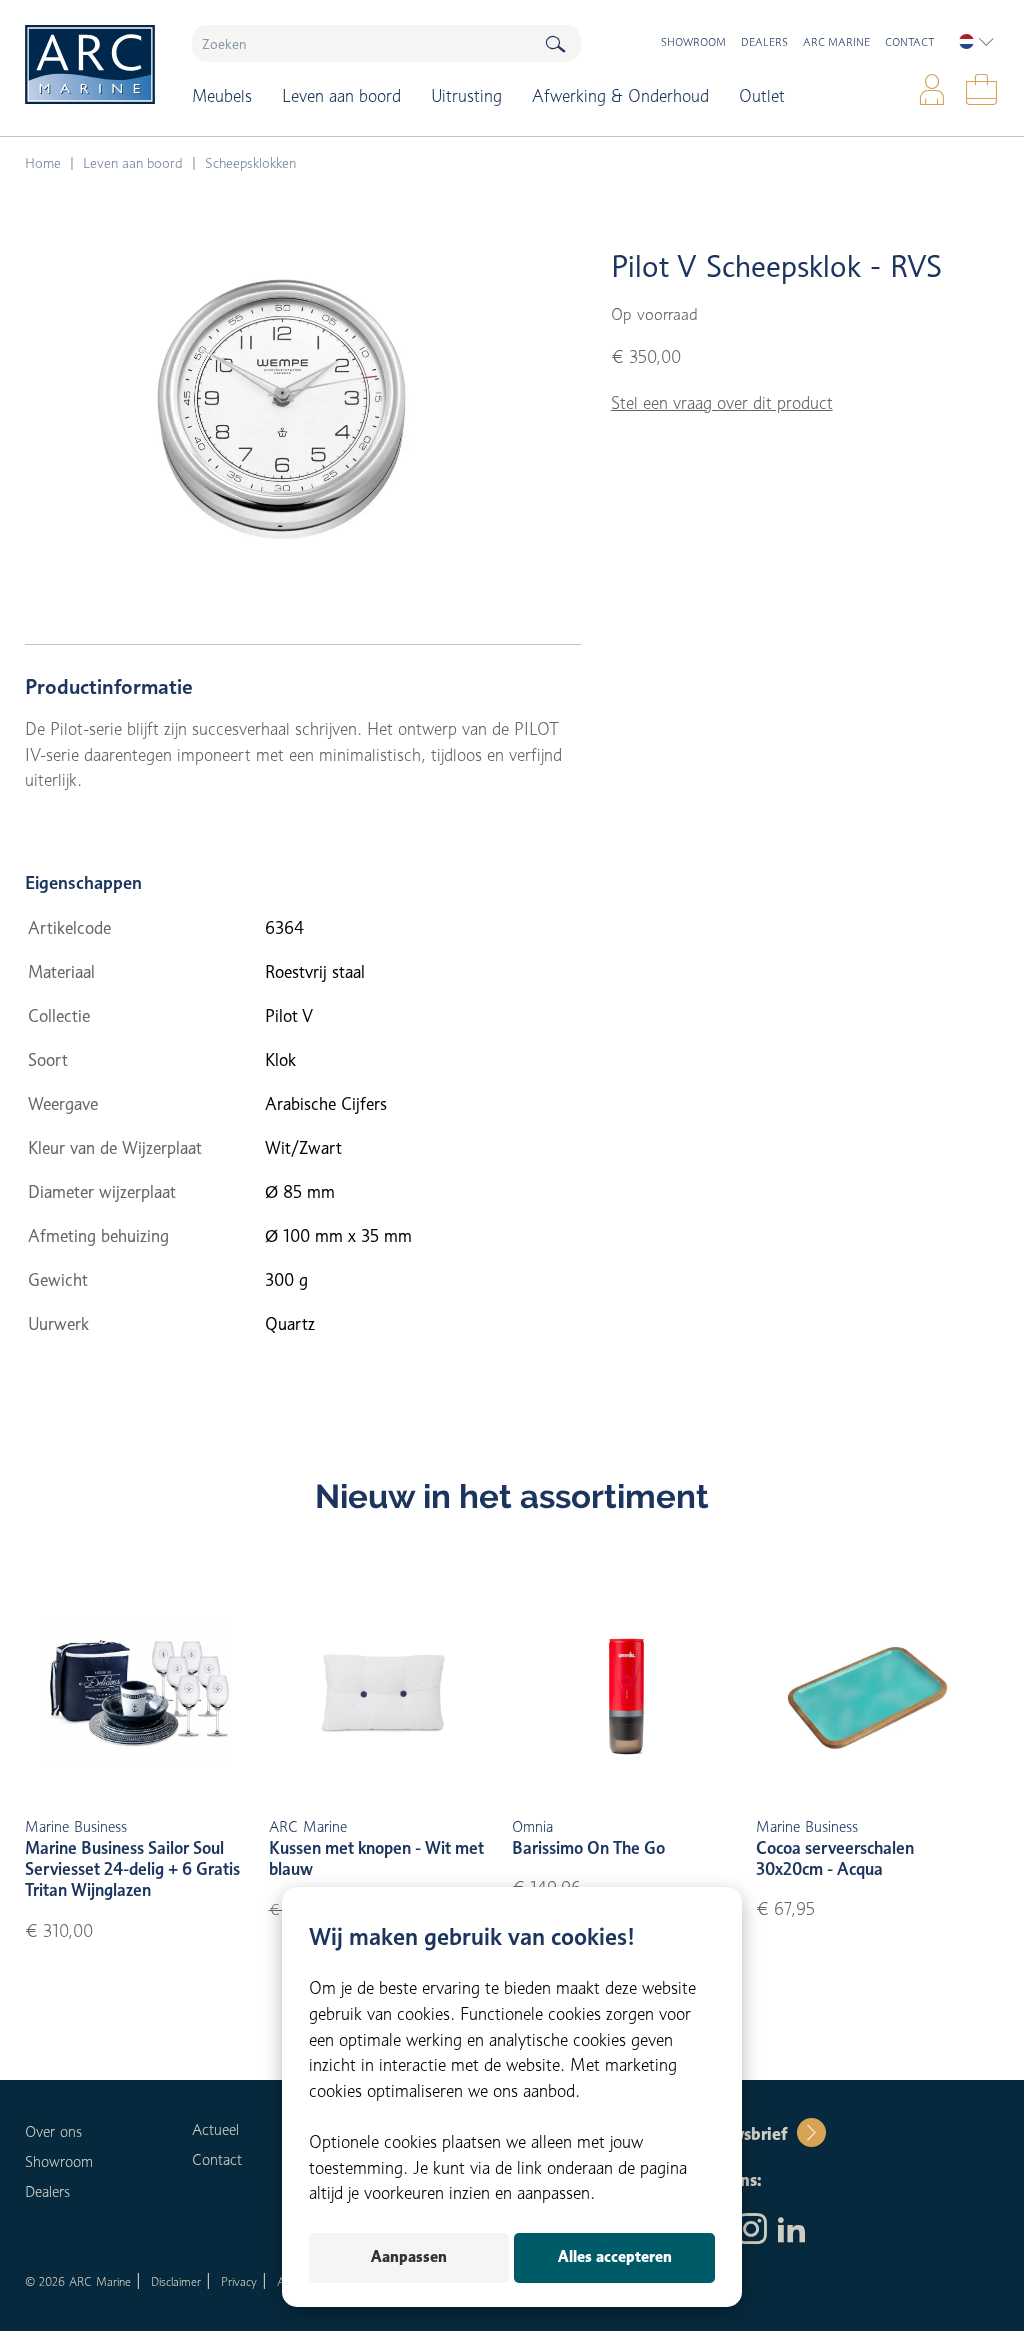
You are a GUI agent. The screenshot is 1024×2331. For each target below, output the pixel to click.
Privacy (239, 2281)
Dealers (764, 42)
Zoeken (555, 43)
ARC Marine (836, 42)
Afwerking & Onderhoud (620, 96)
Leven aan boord (341, 96)
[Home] (93, 64)
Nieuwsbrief (740, 2134)
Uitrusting (466, 96)
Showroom (693, 42)
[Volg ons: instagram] (751, 2231)
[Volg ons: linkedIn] (791, 2231)
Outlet (762, 96)
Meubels (222, 96)
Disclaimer (176, 2281)
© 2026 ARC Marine (78, 2281)
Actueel (215, 2130)
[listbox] (976, 42)
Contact (909, 42)
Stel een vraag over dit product (722, 403)
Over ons (53, 2132)
